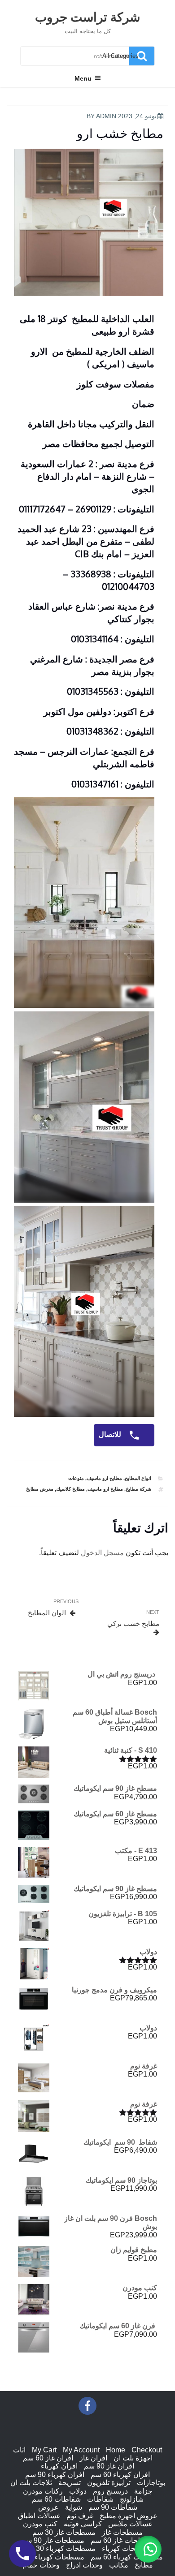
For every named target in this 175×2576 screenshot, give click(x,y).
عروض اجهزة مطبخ (129, 2516)
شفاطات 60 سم (56, 2499)
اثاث (19, 2450)
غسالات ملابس (130, 2524)
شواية (74, 2507)
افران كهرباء (59, 2466)
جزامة (143, 2491)
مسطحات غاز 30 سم (64, 2532)
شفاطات (100, 2499)
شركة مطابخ (138, 1489)
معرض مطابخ (40, 1489)
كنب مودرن (40, 2524)
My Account (81, 2450)
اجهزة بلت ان (133, 2458)
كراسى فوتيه (83, 2524)
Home (116, 2450)
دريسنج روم (110, 2491)
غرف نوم (80, 2516)
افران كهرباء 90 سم (55, 2475)
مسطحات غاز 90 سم (53, 2540)
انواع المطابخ (138, 1478)
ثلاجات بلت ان (31, 2483)
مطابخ (144, 2565)
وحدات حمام (41, 2565)
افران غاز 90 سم (109, 2466)
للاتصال (111, 1434)
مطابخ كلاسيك (70, 1489)
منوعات (76, 1478)
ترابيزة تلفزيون (109, 2483)
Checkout (147, 2450)
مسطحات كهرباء (127, 2548)
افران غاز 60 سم (48, 2458)
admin (106, 116)
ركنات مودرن (43, 2491)
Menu (83, 78)
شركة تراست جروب (87, 17)
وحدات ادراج (84, 2565)
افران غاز (93, 2458)
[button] (148, 2549)
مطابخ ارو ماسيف (104, 1478)
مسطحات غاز (122, 2532)
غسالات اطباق (39, 2516)
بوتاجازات (151, 2483)
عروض (48, 2507)
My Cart (44, 2450)
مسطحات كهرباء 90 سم (48, 2557)
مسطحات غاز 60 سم (122, 2540)
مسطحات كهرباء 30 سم (59, 2548)
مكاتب (119, 2565)
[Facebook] (87, 2406)
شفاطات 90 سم (113, 2507)
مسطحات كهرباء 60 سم (127, 2557)
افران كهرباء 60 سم (120, 2475)
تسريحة (70, 2483)
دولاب (78, 2491)
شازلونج (132, 2499)
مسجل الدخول (102, 1553)
